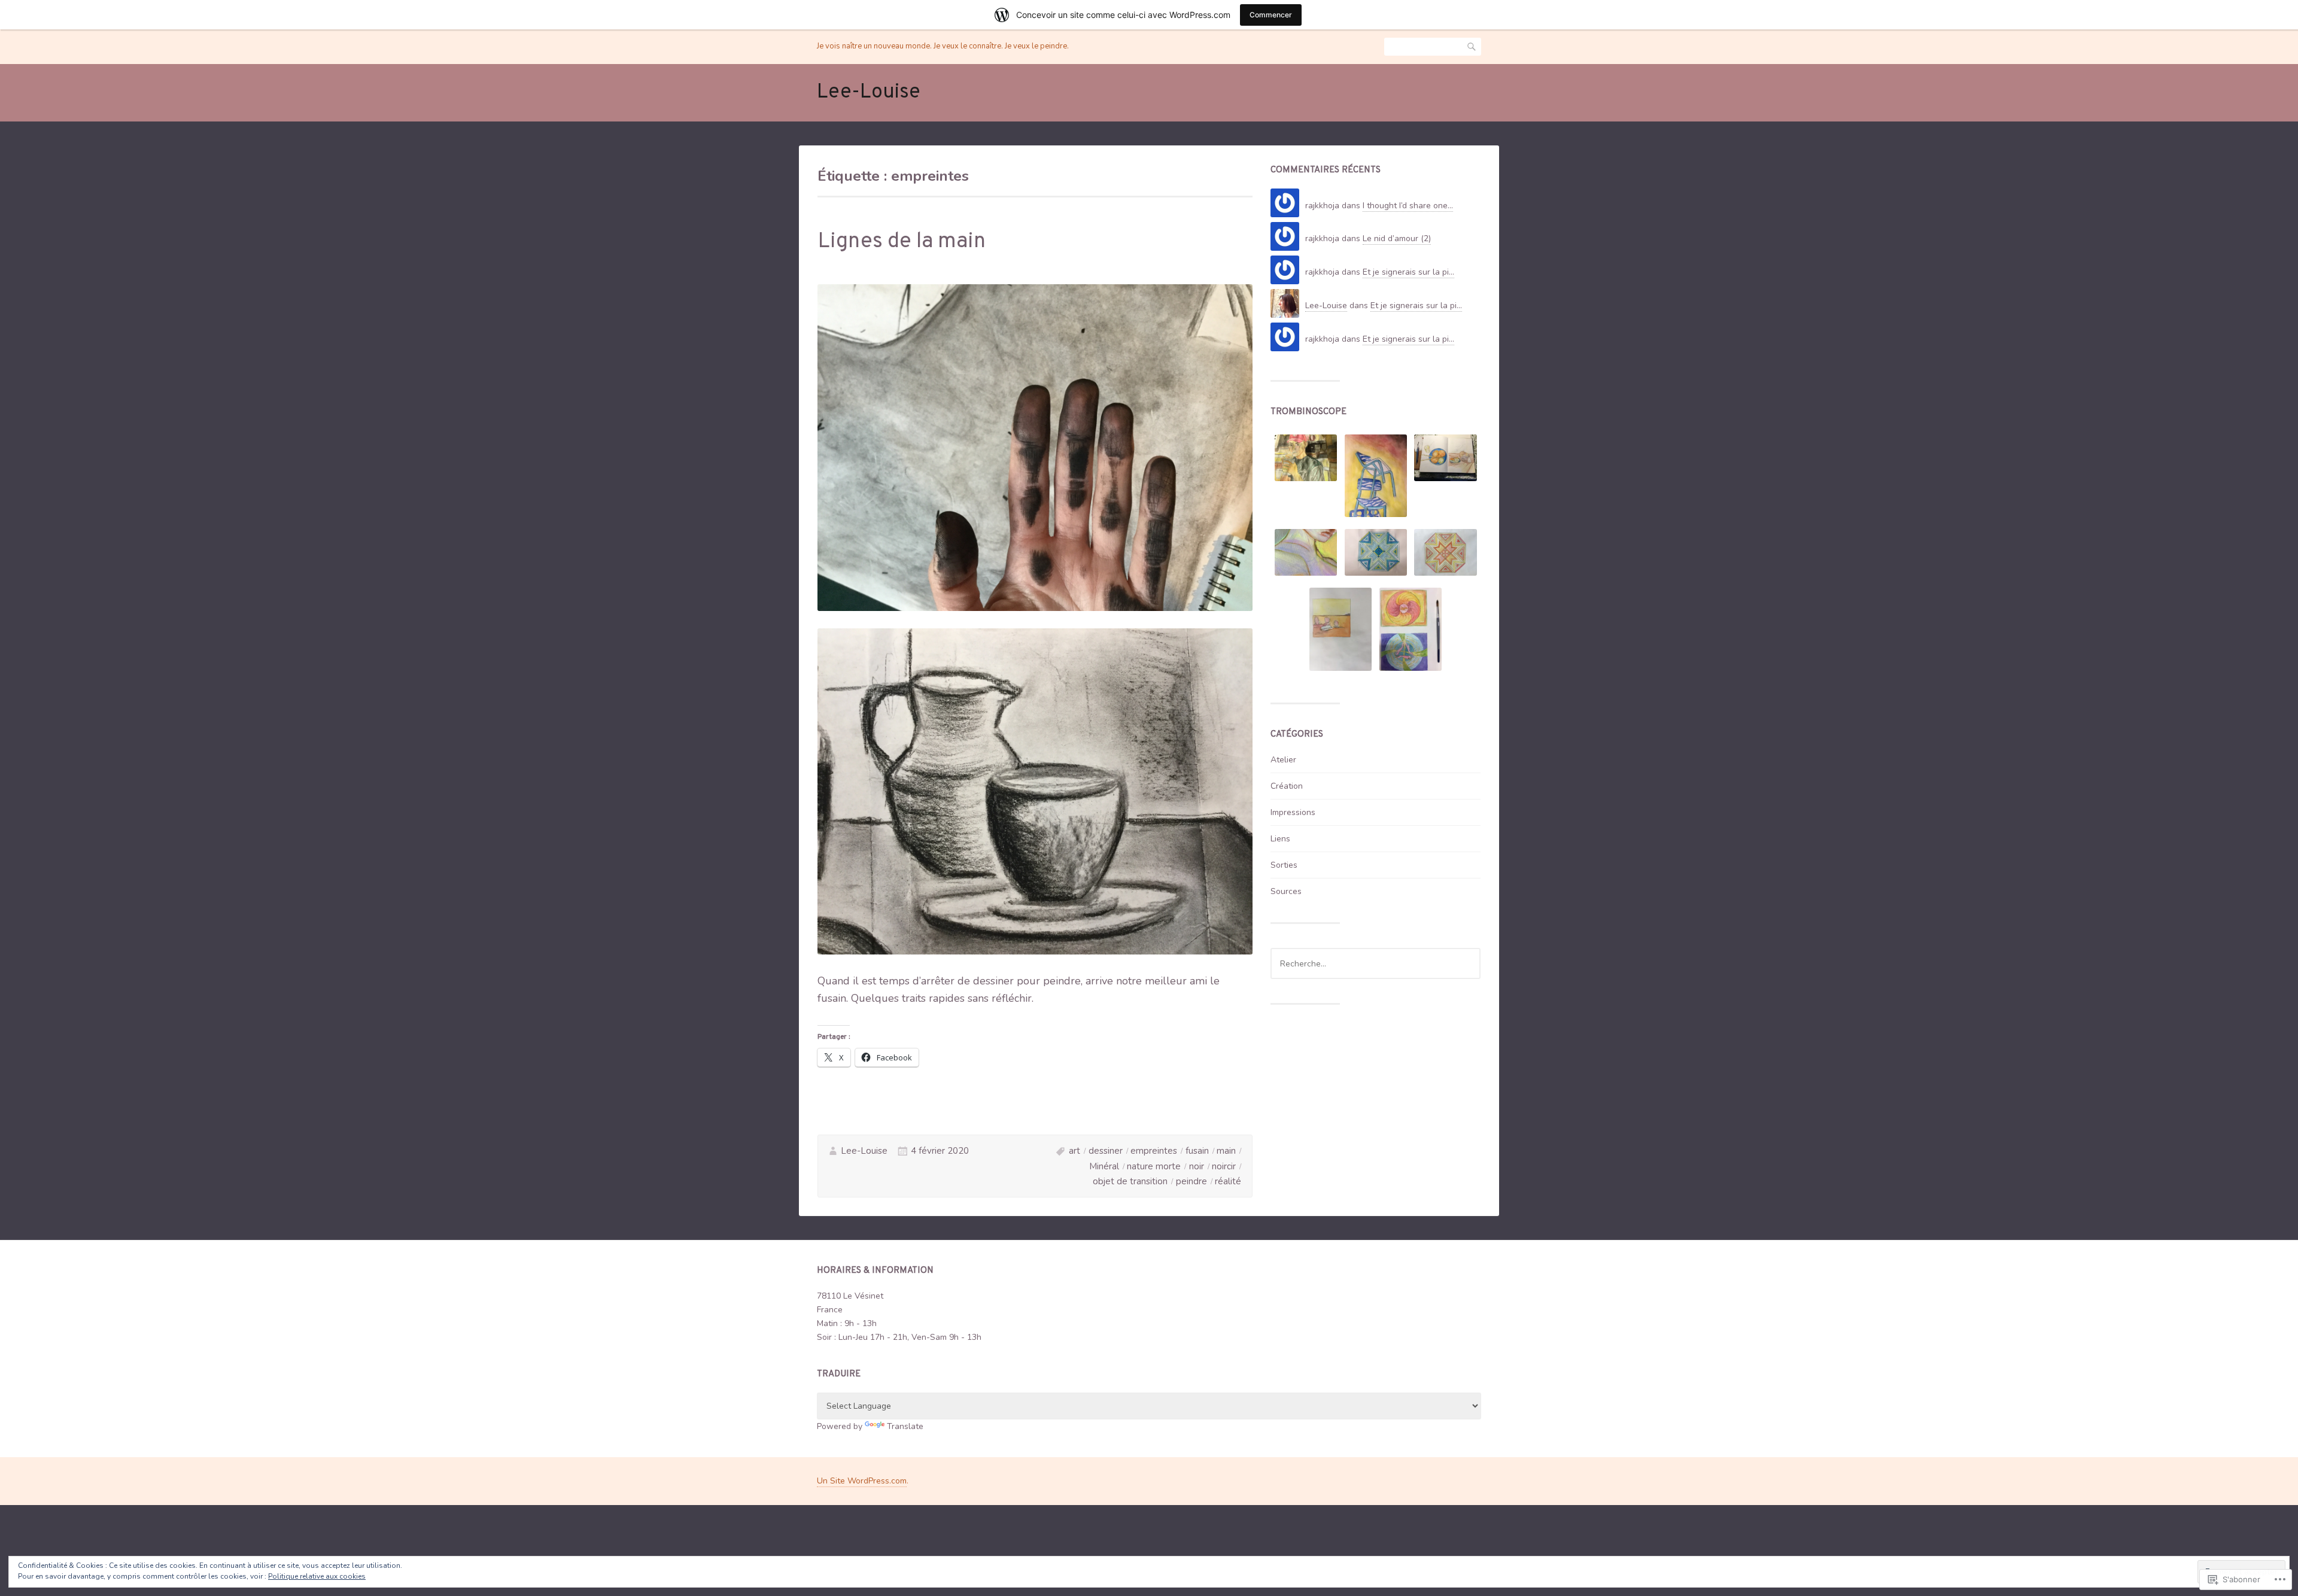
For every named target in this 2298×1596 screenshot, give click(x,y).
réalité (1228, 1181)
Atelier (1283, 760)
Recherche (1472, 47)
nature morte (1154, 1166)
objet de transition (1130, 1181)
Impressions (1293, 812)
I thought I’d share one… (1408, 206)
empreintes (1154, 1151)
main (1226, 1151)
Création (1287, 786)
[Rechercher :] (1376, 964)
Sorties (1284, 865)
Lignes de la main (902, 242)
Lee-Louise (869, 92)
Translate (905, 1426)
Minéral (1104, 1166)
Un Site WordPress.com (862, 1481)
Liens (1280, 839)
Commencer (1271, 15)
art (1074, 1151)
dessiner (1106, 1151)
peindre (1191, 1181)
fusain (1197, 1151)
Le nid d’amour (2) (1397, 238)
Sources (1286, 891)
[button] (1305, 460)
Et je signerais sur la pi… (1408, 272)
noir (1197, 1166)
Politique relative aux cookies (317, 1576)
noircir (1224, 1166)
